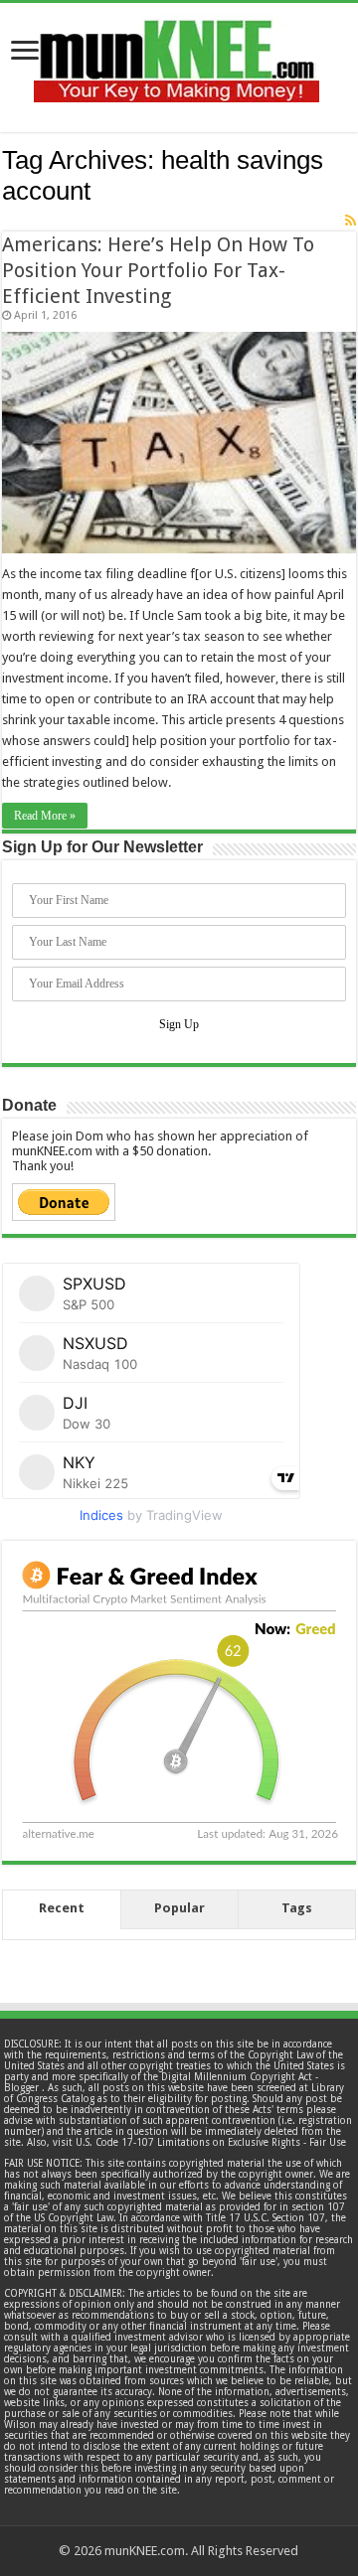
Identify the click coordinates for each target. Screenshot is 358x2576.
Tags (297, 1908)
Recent (62, 1908)
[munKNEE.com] (177, 54)
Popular (179, 1908)
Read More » (45, 816)
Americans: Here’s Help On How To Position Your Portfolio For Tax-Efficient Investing (158, 270)
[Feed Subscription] (351, 221)
